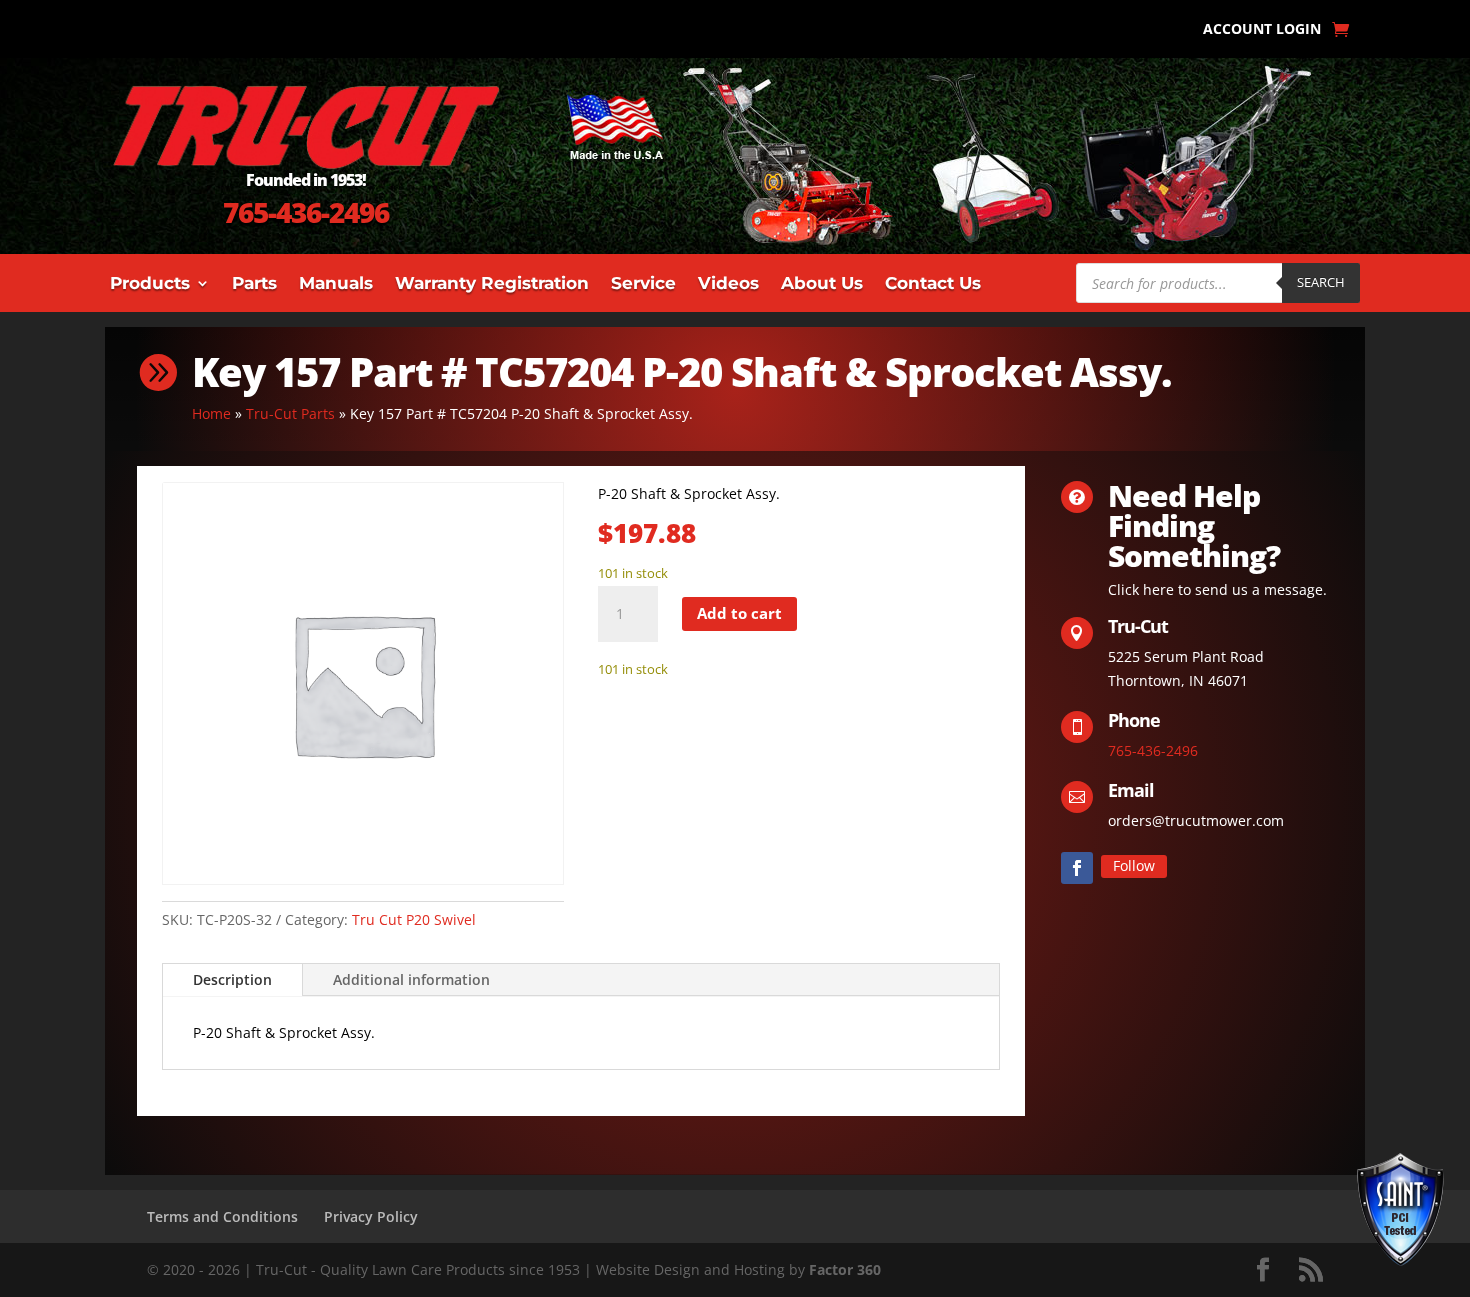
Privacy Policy (371, 1216)
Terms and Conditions (222, 1216)
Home (211, 413)
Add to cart (739, 613)
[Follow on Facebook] (1077, 868)
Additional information (411, 979)
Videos (728, 284)
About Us (822, 284)
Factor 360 (845, 1269)
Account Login (1262, 30)
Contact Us (933, 284)
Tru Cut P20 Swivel (414, 919)
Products (150, 284)
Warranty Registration (492, 284)
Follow (1134, 865)
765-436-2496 (306, 212)
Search (1321, 282)
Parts (254, 284)
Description (232, 979)
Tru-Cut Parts (290, 413)
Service (643, 284)
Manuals (336, 284)
